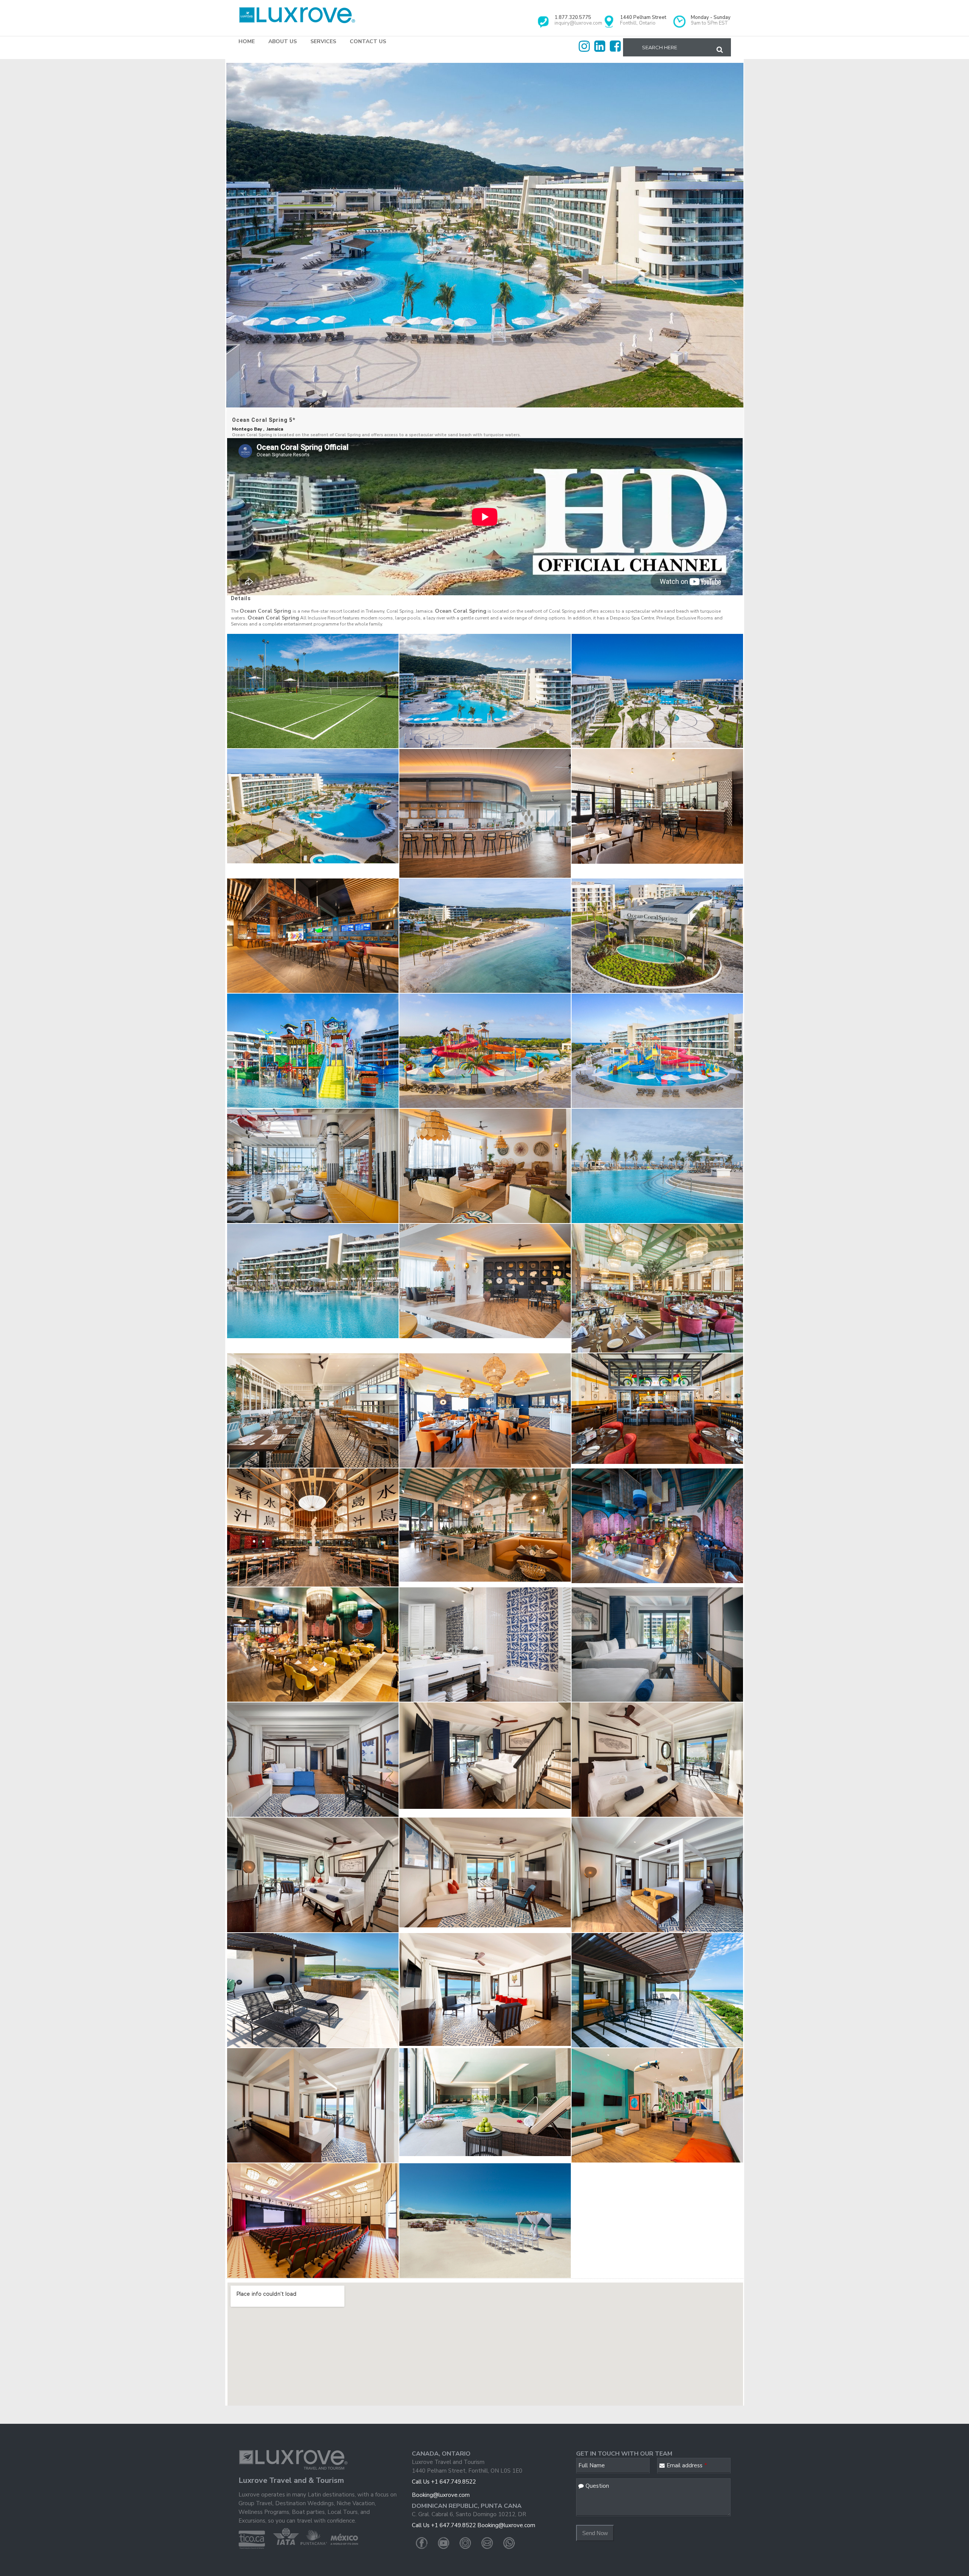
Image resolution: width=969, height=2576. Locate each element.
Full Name (592, 2465)
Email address (687, 2465)
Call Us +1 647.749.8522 (444, 2482)
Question (597, 2486)
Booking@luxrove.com (441, 2495)
